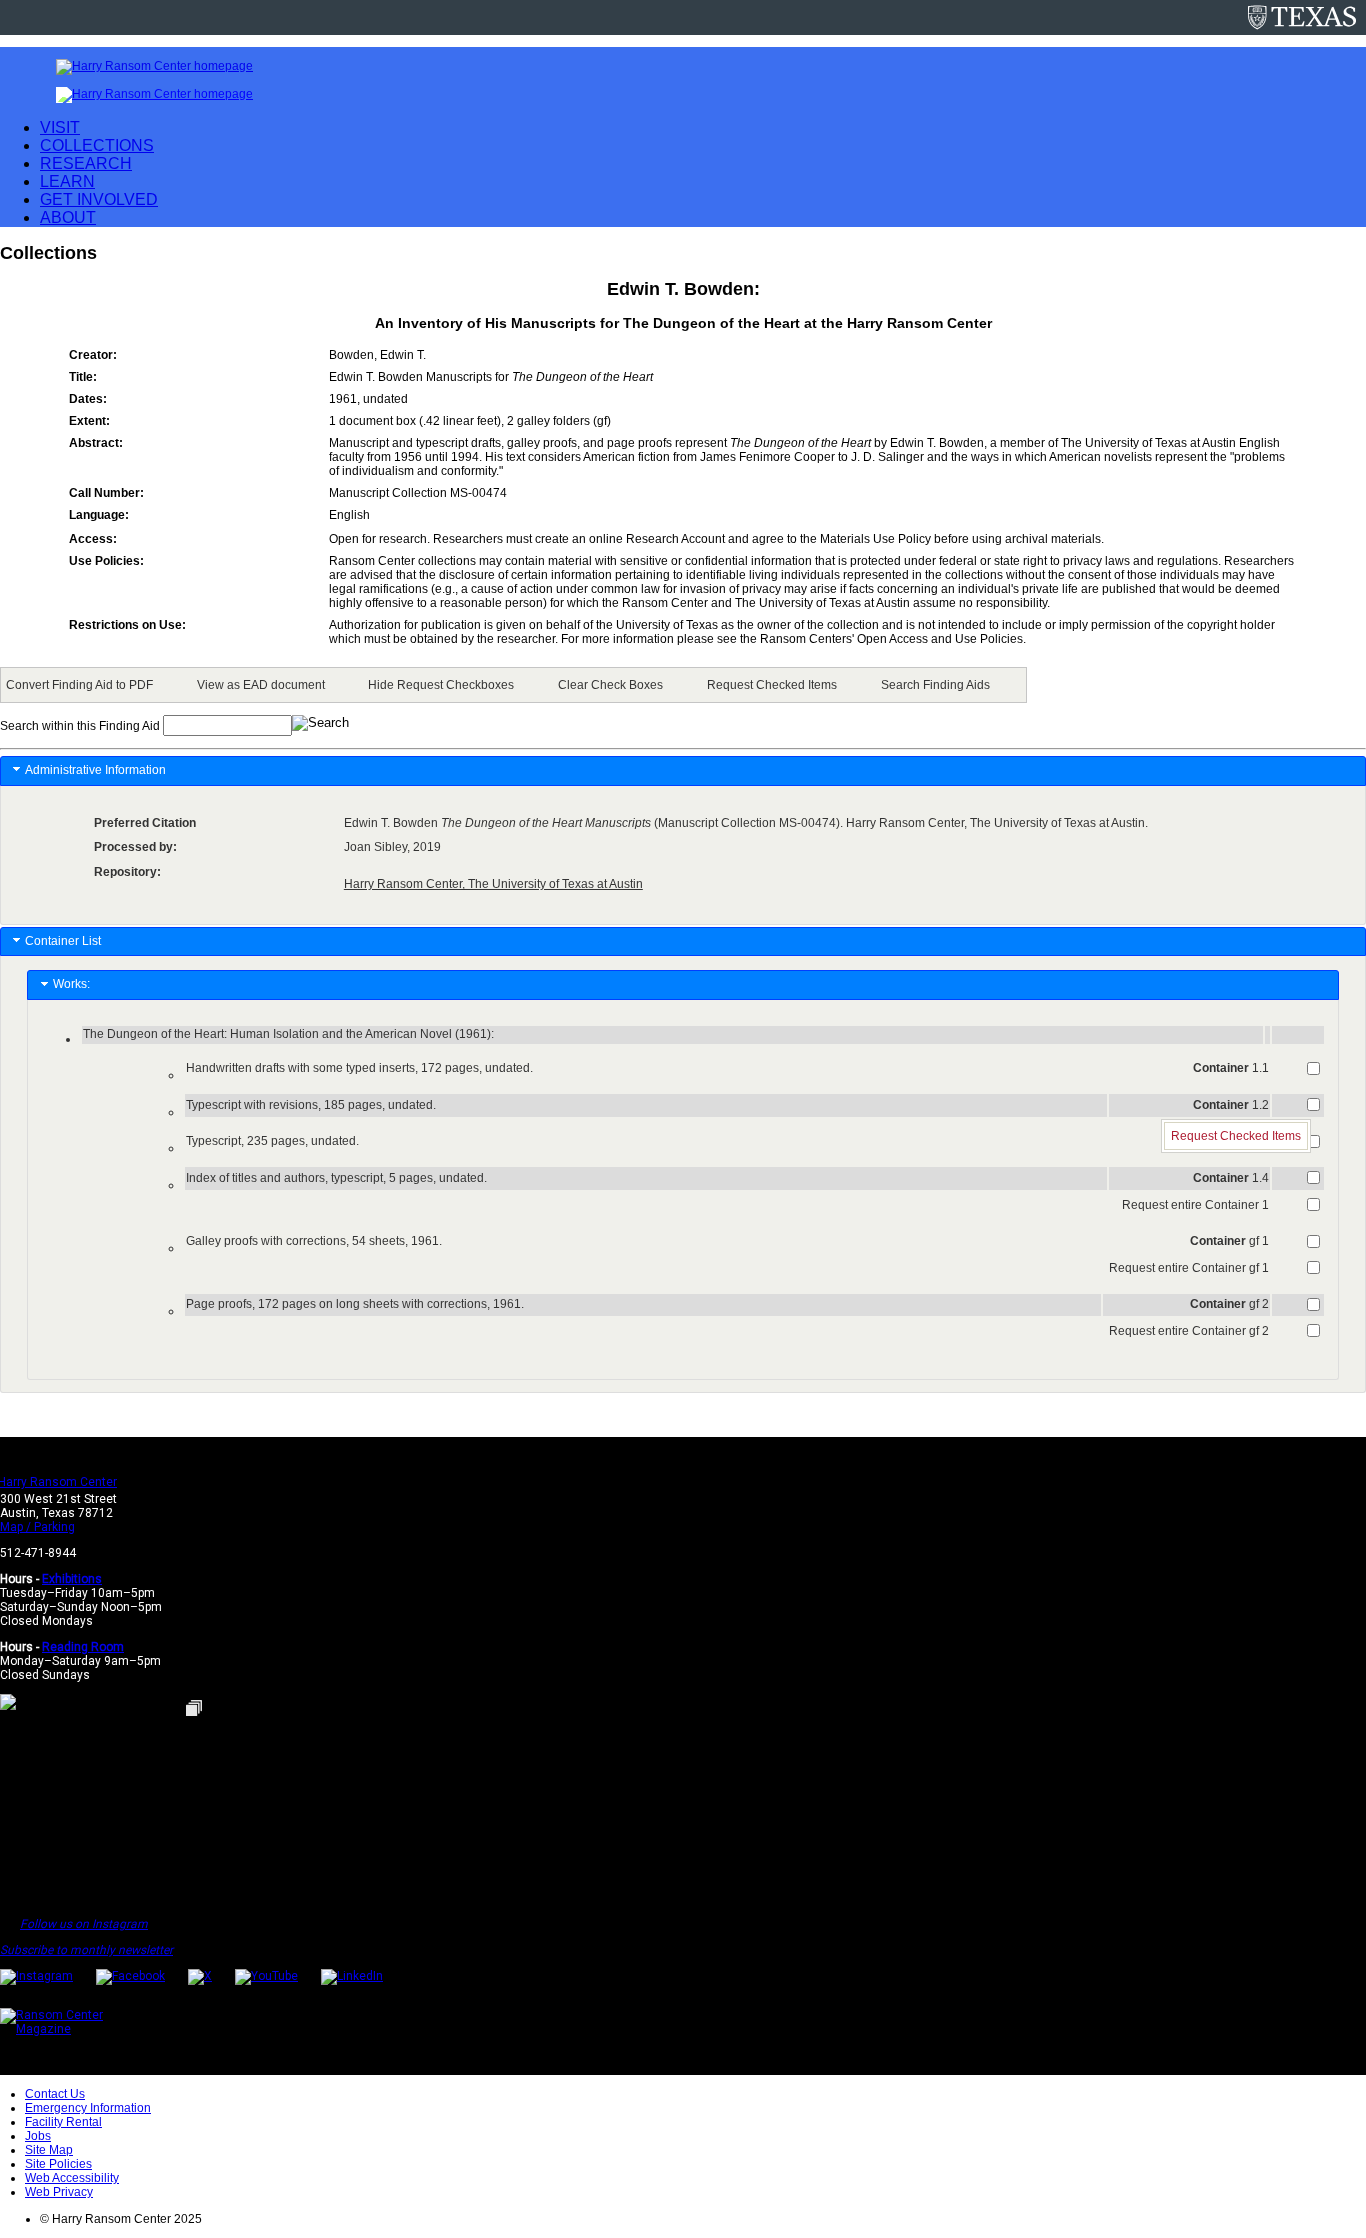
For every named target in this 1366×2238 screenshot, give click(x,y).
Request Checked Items (772, 685)
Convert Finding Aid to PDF (79, 685)
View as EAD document (261, 685)
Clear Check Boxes (610, 685)
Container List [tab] (63, 941)
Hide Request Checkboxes (441, 685)
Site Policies (58, 2164)
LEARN (67, 181)
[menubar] (513, 685)
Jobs (38, 2136)
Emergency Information (88, 2108)
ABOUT (68, 217)
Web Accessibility (72, 2178)
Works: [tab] (74, 984)
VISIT (60, 127)
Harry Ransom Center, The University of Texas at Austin (493, 884)
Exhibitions (72, 1579)
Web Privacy (59, 2192)
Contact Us (55, 2094)
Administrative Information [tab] (95, 770)
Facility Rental (63, 2122)
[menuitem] (83, 685)
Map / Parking (37, 1527)
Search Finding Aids (935, 685)
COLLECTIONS (97, 145)
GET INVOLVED (99, 199)
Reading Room (83, 1647)
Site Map (49, 2150)
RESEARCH (86, 163)
